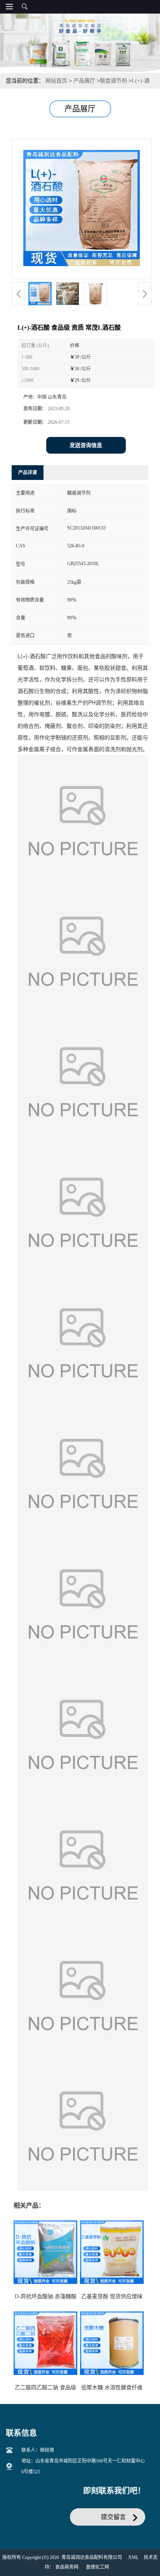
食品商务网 (67, 2567)
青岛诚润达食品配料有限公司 (92, 2557)
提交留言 (113, 2517)
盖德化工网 (97, 2567)
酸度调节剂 (114, 81)
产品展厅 (84, 81)
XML (133, 2557)
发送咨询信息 (86, 445)
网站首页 (56, 81)
